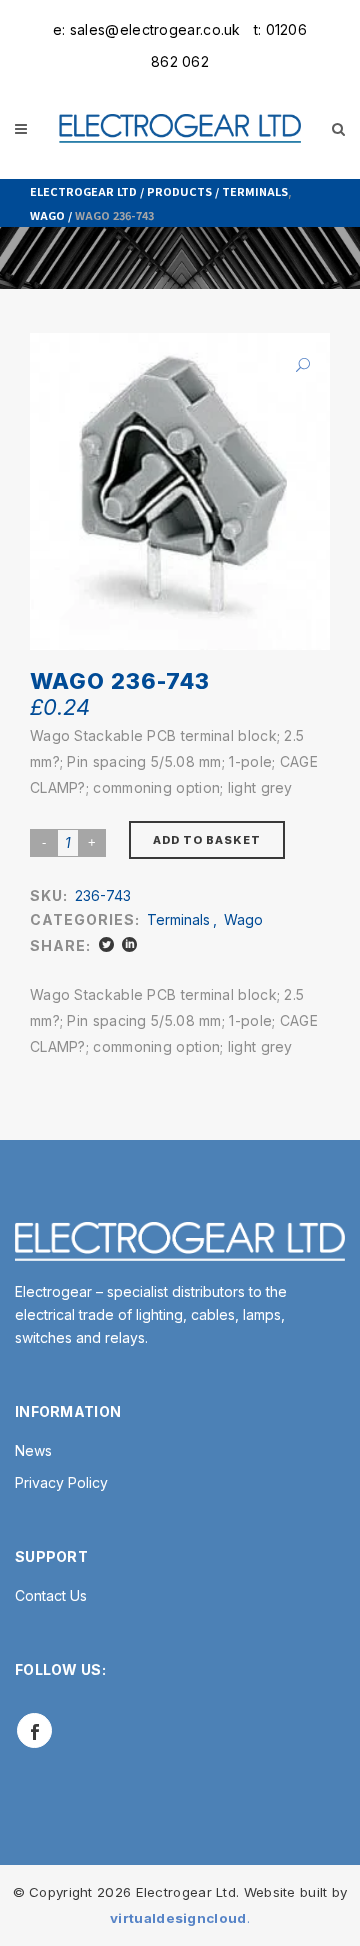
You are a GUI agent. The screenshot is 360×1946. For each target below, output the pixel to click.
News (33, 1450)
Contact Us (51, 1595)
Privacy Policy (61, 1482)
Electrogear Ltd (83, 191)
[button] (295, 365)
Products (179, 191)
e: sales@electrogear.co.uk (147, 29)
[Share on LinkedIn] (129, 944)
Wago (47, 215)
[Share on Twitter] (106, 944)
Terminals (255, 191)
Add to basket (207, 840)
